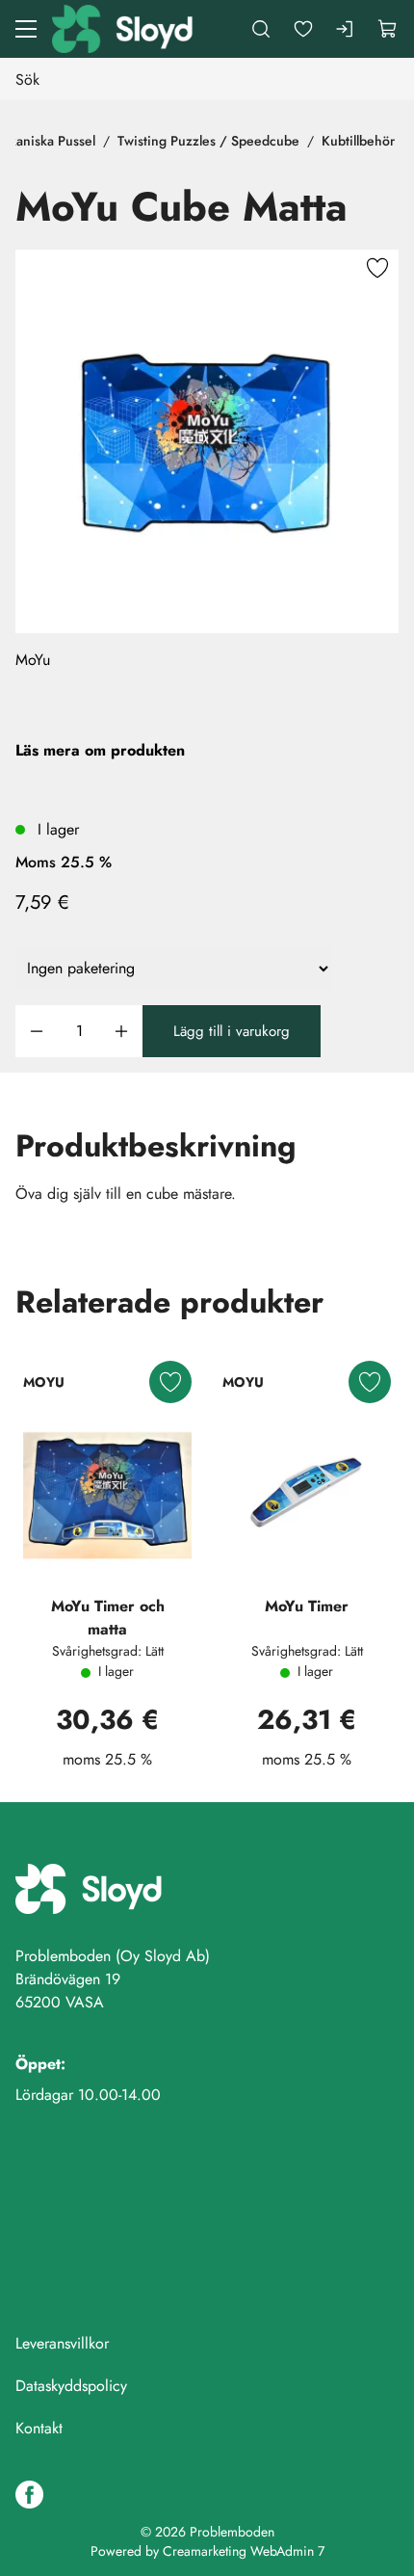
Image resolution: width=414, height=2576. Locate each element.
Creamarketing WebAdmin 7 (244, 2551)
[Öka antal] (121, 1032)
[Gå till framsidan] (124, 29)
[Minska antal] (37, 1032)
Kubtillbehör (358, 141)
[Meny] (26, 29)
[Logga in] (346, 29)
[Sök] (261, 29)
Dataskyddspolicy (71, 2386)
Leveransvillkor (62, 2343)
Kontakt (39, 2428)
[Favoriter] (303, 29)
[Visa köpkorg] (388, 29)
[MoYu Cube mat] (207, 441)
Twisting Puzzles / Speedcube (208, 141)
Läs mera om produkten (100, 750)
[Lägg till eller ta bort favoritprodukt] (377, 271)
